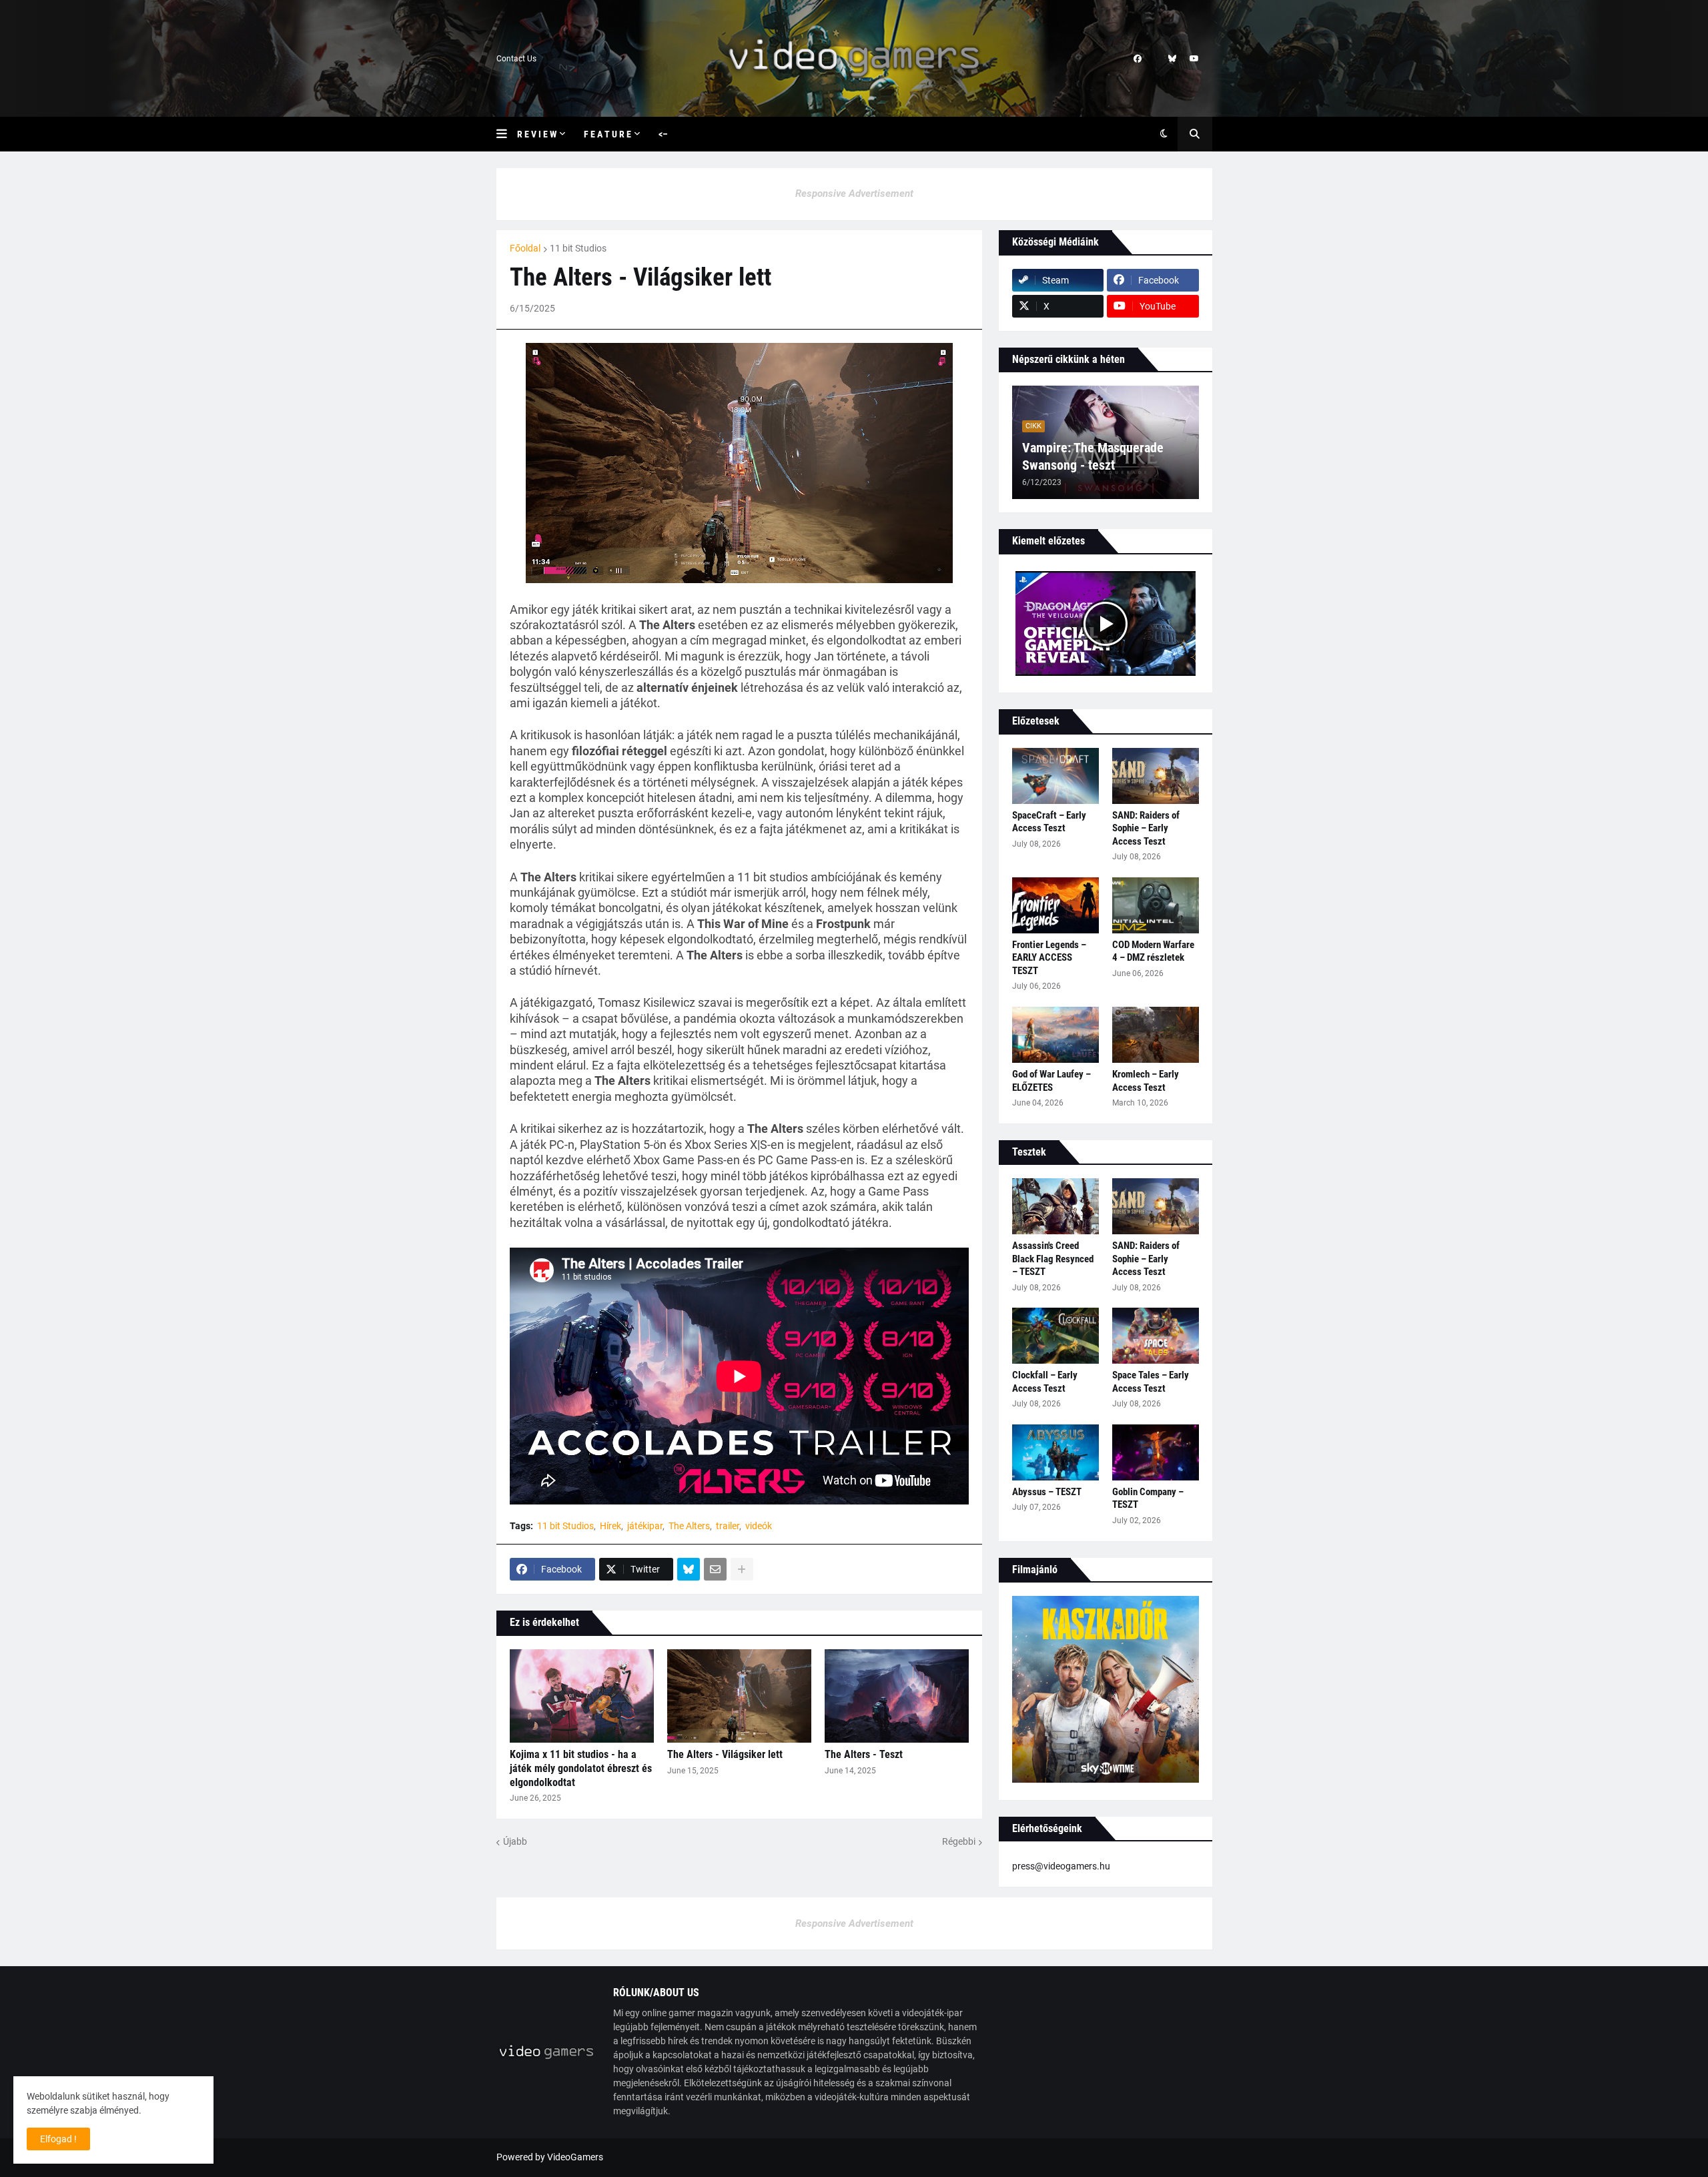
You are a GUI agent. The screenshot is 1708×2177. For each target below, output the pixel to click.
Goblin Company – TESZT (1148, 1498)
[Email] (715, 1569)
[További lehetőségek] (742, 1569)
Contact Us (516, 59)
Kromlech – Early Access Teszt (1146, 1081)
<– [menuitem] (663, 134)
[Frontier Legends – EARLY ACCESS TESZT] (1055, 905)
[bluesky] (1172, 59)
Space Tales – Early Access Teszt (1151, 1382)
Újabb (515, 1841)
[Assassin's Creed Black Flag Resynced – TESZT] (1055, 1206)
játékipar (645, 1526)
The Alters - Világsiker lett (725, 1754)
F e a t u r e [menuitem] (607, 134)
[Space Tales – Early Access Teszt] (1156, 1336)
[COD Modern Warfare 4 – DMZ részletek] (1156, 905)
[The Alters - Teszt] (897, 1696)
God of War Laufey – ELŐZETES (1051, 1081)
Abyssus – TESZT (1047, 1492)
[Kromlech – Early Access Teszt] (1156, 1035)
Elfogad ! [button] (58, 2139)
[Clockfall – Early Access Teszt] (1055, 1336)
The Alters (689, 1526)
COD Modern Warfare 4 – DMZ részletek (1153, 951)
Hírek (610, 1526)
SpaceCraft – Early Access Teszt (1049, 822)
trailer (728, 1526)
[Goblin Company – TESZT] (1156, 1452)
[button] (507, 134)
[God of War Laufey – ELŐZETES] (1055, 1035)
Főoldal (525, 248)
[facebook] (1138, 59)
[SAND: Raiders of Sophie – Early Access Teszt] (1156, 776)
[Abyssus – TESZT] (1055, 1452)
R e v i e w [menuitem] (537, 134)
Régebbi (959, 1841)
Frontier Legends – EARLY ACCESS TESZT (1049, 958)
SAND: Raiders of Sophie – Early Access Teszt (1146, 828)
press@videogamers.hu (1061, 1866)
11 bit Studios (578, 248)
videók (759, 1526)
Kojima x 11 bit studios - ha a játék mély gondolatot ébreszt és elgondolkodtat (581, 1768)
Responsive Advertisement (854, 193)
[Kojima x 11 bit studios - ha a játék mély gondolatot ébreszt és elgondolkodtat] (582, 1696)
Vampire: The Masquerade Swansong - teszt (1093, 456)
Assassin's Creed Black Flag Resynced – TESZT (1053, 1259)
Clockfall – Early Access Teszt (1045, 1382)
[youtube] (1194, 59)
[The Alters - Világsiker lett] (739, 1696)
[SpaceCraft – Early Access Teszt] (1055, 776)
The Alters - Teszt (864, 1754)
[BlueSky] (689, 1569)
